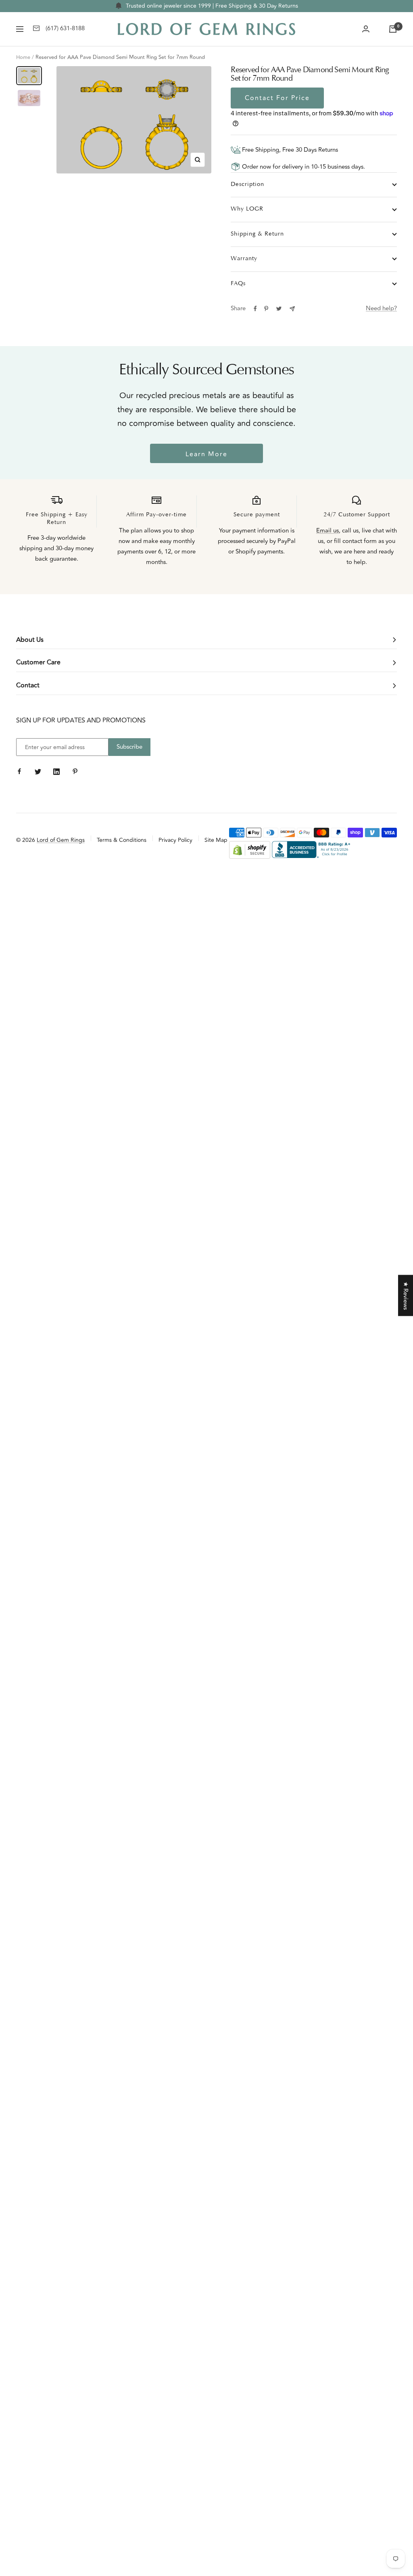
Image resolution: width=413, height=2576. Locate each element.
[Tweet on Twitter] (279, 309)
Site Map (216, 840)
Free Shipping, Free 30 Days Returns (289, 150)
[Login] (366, 29)
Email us (327, 531)
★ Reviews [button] (406, 1296)
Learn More (206, 454)
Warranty (244, 259)
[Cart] (393, 29)
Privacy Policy (175, 840)
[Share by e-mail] (292, 309)
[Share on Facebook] (255, 309)
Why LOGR (247, 209)
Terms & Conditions (122, 840)
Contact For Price (277, 98)
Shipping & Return (257, 234)
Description (247, 185)
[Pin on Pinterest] (266, 309)
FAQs (238, 284)
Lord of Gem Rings (61, 840)
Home (23, 57)
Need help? (381, 308)
